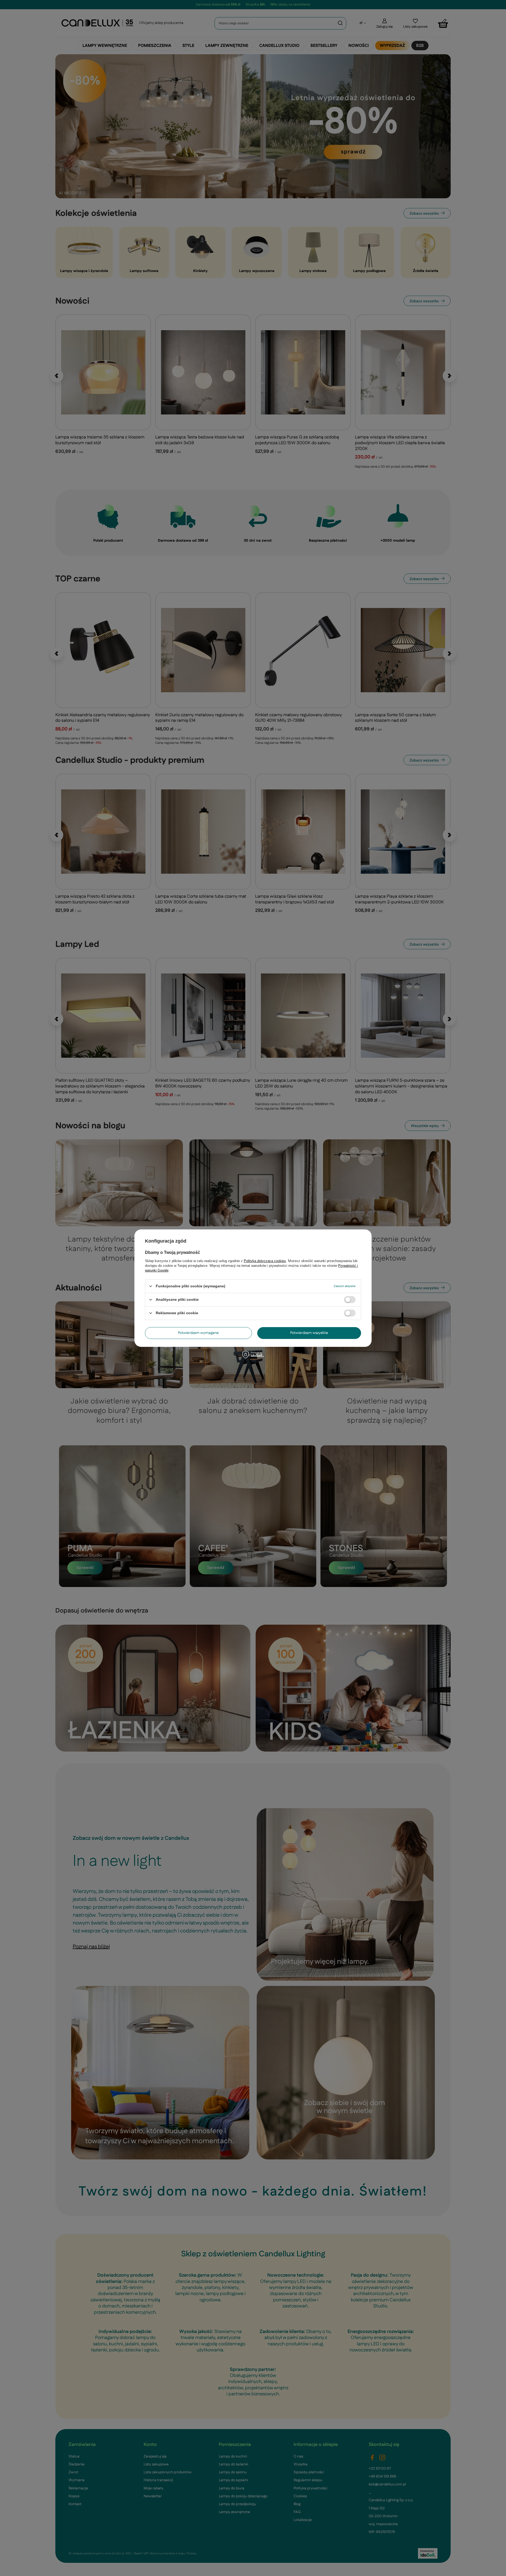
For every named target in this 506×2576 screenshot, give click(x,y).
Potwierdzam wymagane (198, 1333)
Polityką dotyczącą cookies (265, 1261)
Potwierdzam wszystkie (309, 1333)
